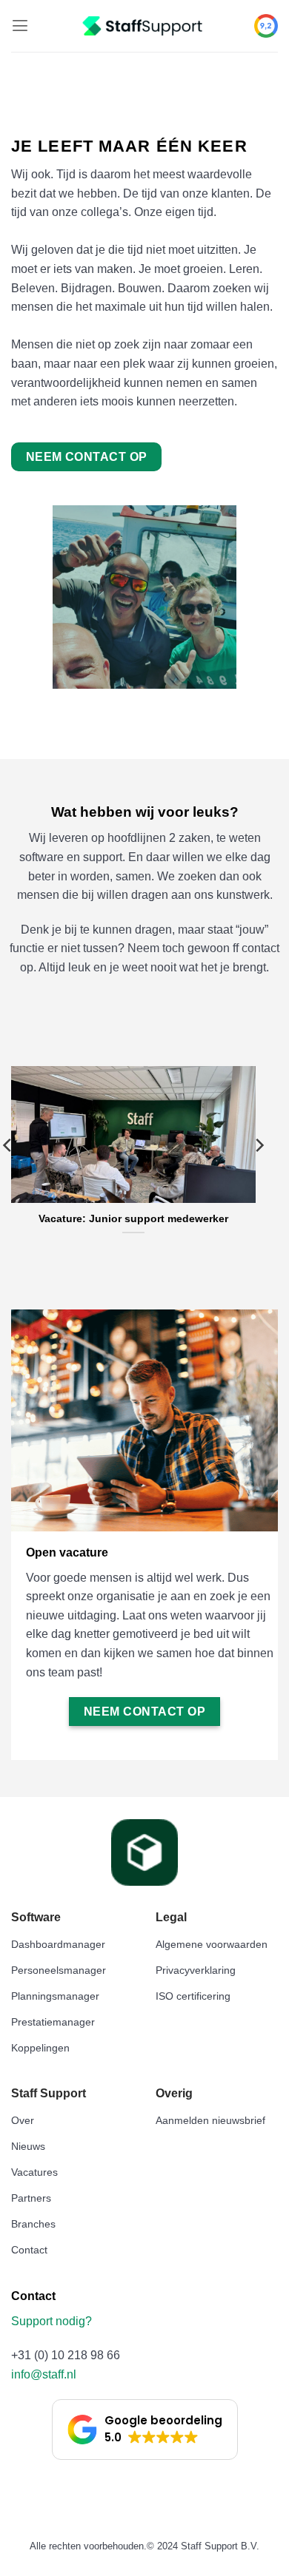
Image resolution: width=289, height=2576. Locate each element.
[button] (20, 26)
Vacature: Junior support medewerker (133, 1219)
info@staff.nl (44, 2374)
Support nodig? (53, 2321)
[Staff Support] (144, 26)
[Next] (259, 1175)
